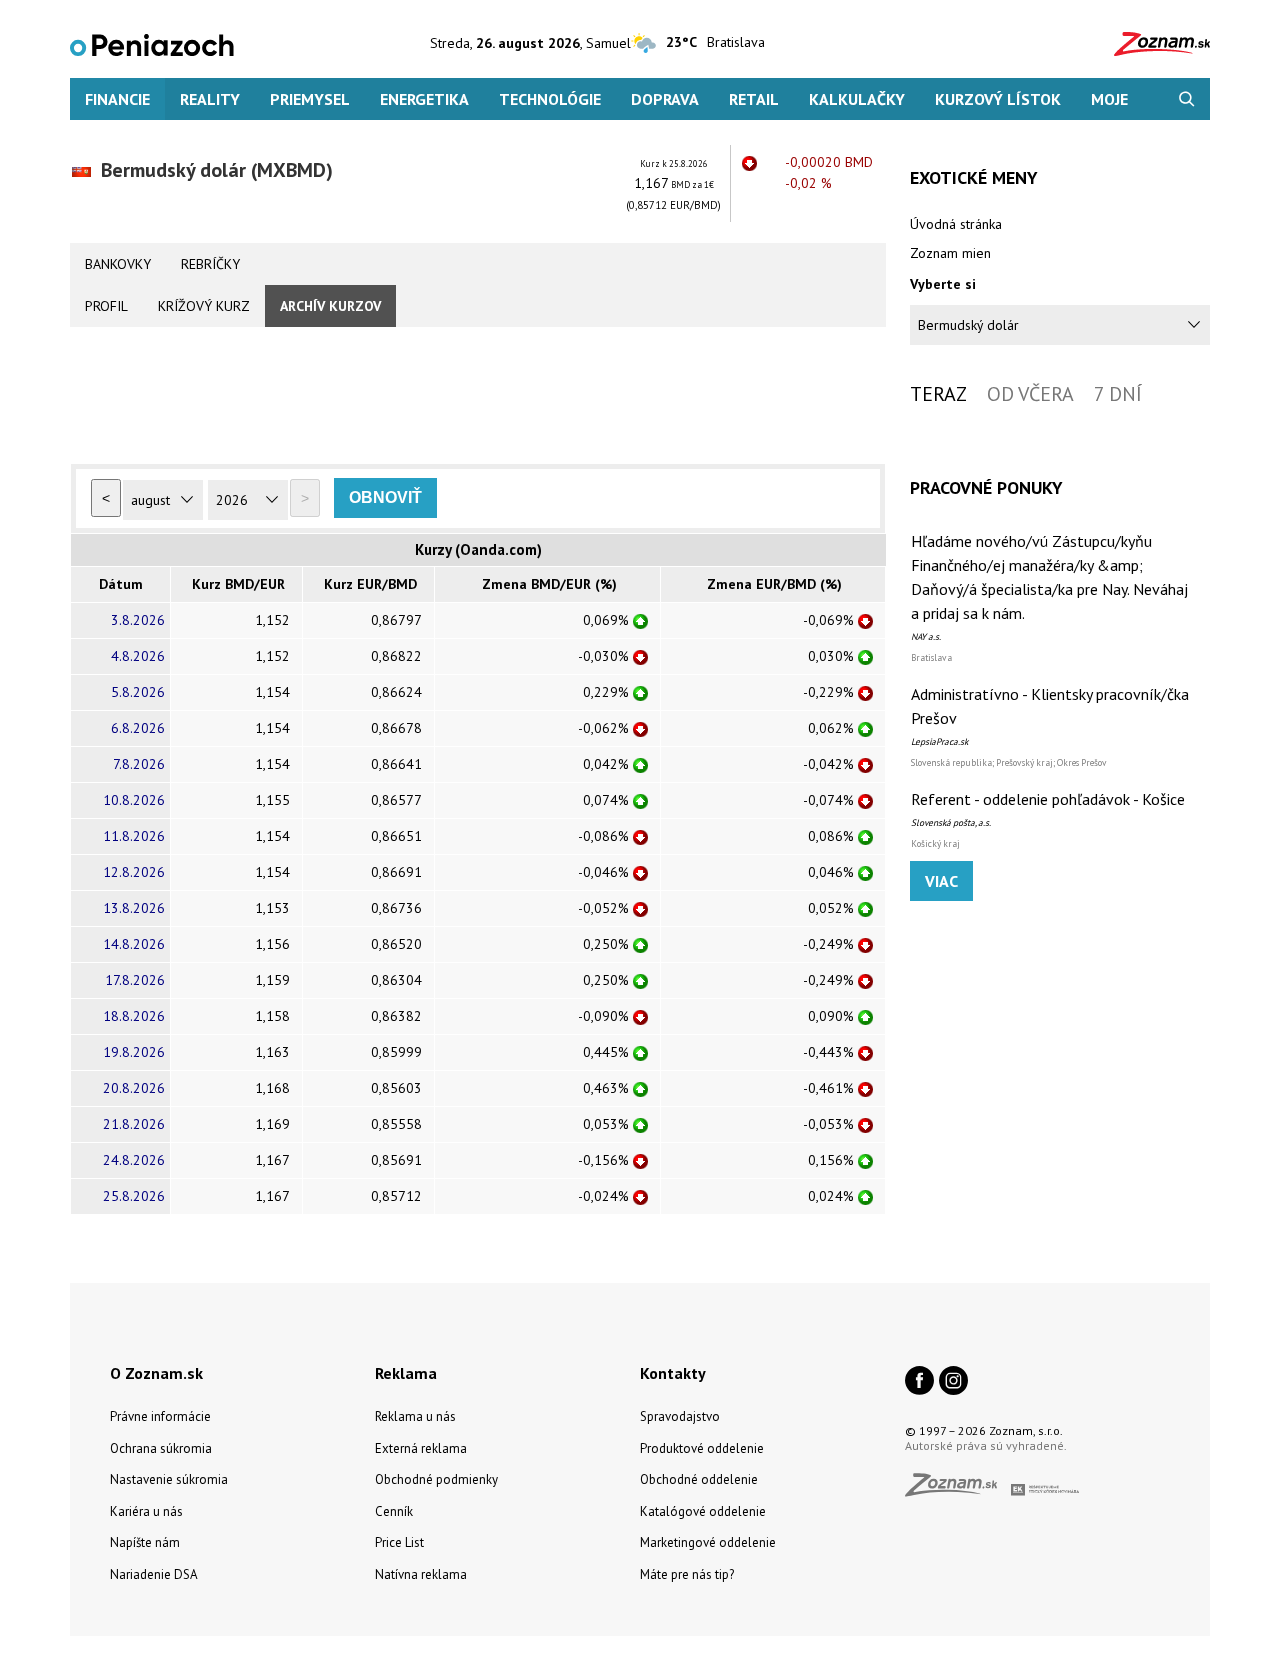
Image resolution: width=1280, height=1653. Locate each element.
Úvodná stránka (956, 224)
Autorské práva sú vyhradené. (986, 1445)
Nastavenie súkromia (169, 1479)
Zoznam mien (950, 253)
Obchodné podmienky (436, 1479)
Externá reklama (421, 1448)
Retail (754, 99)
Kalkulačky (857, 99)
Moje (1109, 99)
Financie (117, 99)
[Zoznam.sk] (958, 1490)
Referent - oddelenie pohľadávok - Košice (1048, 799)
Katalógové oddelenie (703, 1511)
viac (941, 881)
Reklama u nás (415, 1416)
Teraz (938, 394)
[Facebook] (919, 1382)
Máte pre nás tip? (687, 1574)
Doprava (665, 99)
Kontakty (673, 1373)
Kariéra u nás (146, 1511)
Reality (210, 99)
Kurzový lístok (998, 99)
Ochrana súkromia (161, 1448)
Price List (399, 1542)
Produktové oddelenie (702, 1448)
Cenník (394, 1511)
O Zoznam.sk (156, 1373)
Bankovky (118, 264)
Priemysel (310, 99)
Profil (106, 306)
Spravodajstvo (680, 1416)
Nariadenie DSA (154, 1574)
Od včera (1030, 394)
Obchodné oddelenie (699, 1479)
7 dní (1118, 394)
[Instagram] (953, 1382)
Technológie (550, 99)
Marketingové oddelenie (708, 1542)
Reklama (406, 1373)
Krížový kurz (204, 306)
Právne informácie (160, 1416)
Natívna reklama (421, 1574)
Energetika (424, 99)
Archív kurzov (330, 306)
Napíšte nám (145, 1542)
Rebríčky (210, 264)
